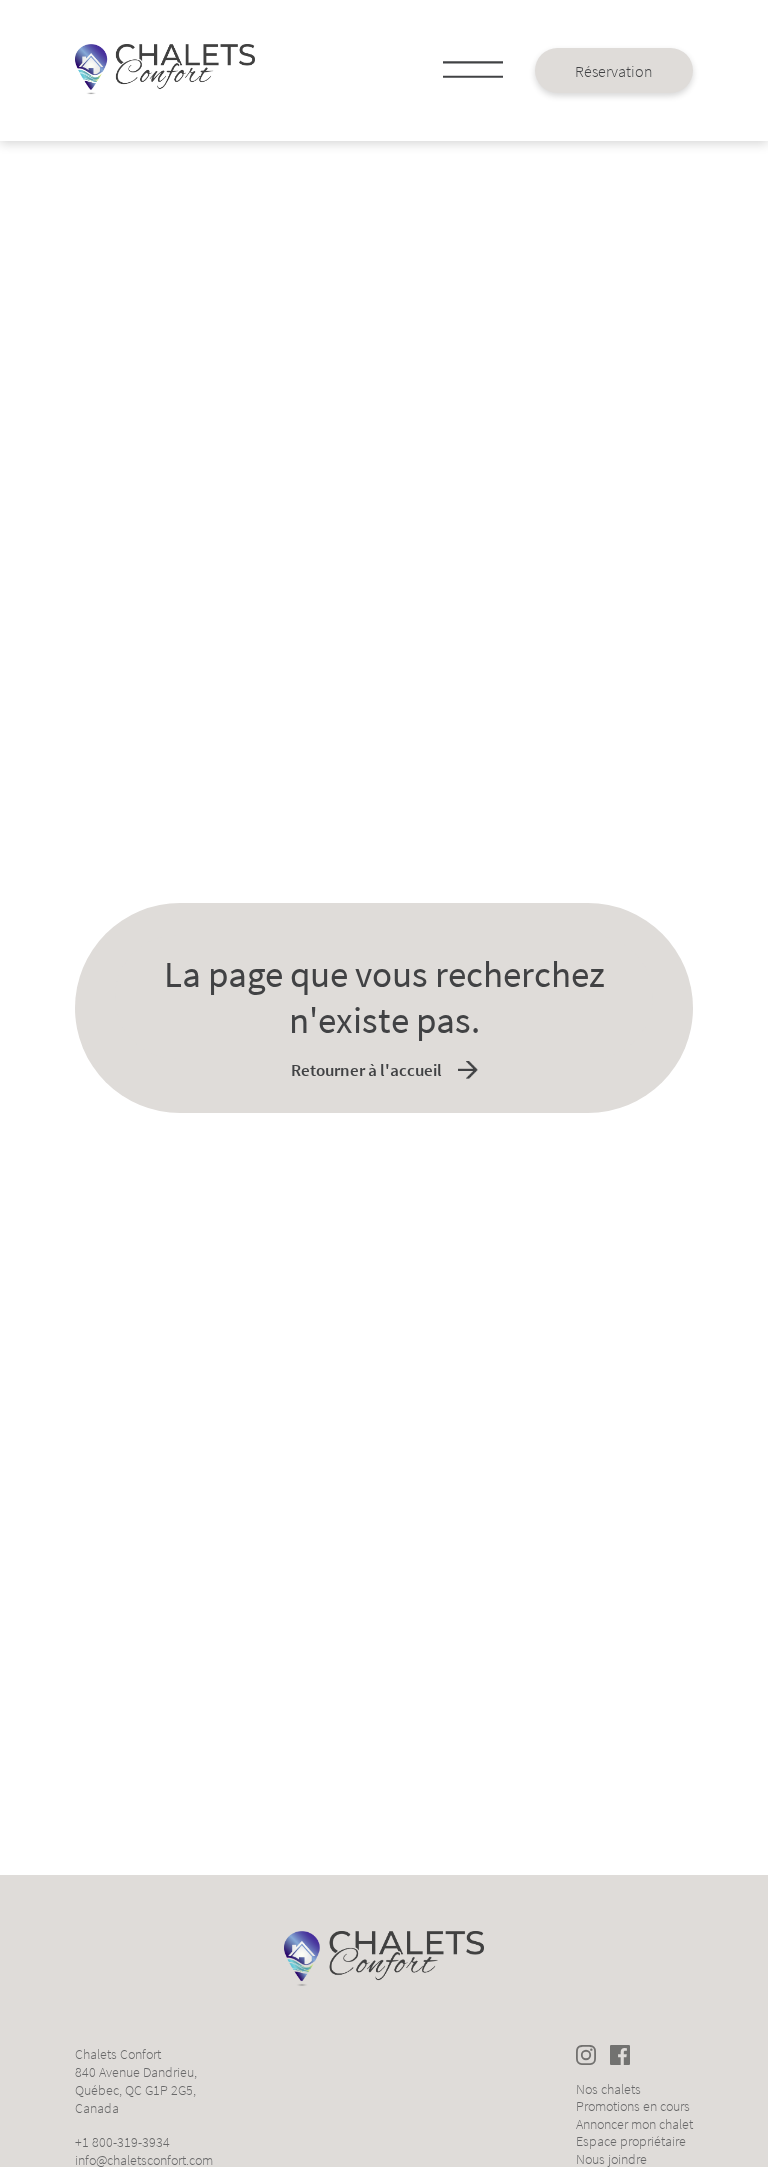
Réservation (614, 71)
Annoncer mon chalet (634, 2124)
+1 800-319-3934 (122, 2142)
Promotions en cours (633, 2106)
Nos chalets (608, 2089)
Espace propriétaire (631, 2141)
